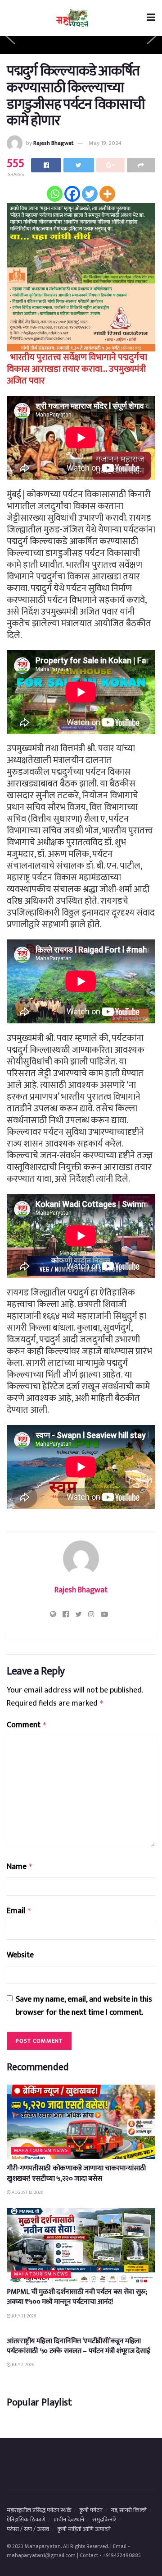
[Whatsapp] (55, 194)
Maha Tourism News (41, 2151)
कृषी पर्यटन (91, 2510)
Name (20, 1867)
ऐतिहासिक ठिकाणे (26, 2520)
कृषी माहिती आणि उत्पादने (84, 2529)
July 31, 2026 (23, 2316)
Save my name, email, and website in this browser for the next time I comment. (84, 2006)
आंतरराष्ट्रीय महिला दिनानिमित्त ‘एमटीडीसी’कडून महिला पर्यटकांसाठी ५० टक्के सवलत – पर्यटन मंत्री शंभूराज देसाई (78, 2346)
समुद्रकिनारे (104, 2520)
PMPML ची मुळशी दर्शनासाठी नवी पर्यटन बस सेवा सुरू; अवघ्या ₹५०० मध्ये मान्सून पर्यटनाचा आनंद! (77, 2297)
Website (20, 1955)
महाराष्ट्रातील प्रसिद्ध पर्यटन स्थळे (39, 2510)
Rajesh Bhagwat (53, 143)
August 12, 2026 (27, 2192)
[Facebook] (72, 194)
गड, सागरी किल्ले (129, 2510)
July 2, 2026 (22, 2365)
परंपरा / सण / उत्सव (28, 2529)
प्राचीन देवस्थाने (69, 2520)
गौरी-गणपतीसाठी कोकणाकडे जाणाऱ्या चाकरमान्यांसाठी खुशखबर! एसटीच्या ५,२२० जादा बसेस (76, 2173)
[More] (107, 194)
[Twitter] (90, 194)
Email (19, 1911)
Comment (27, 1725)
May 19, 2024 (105, 143)
